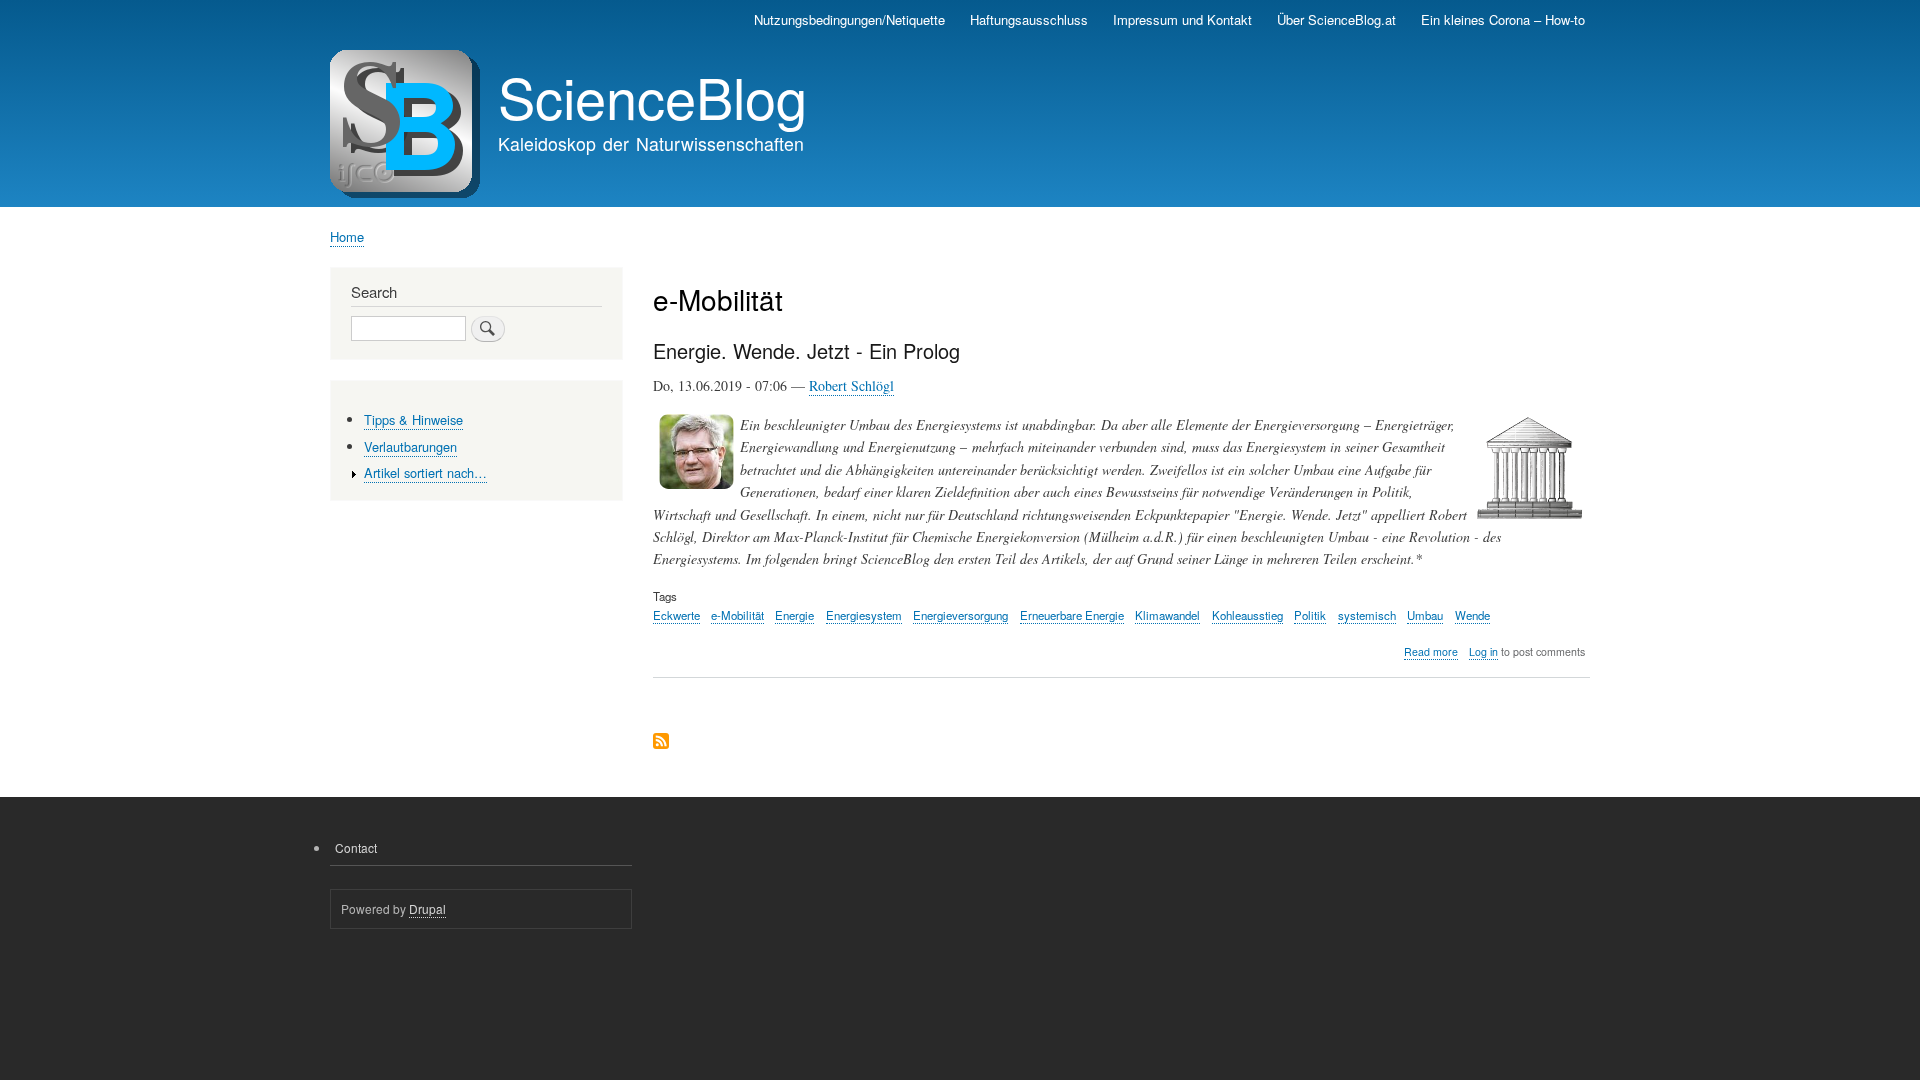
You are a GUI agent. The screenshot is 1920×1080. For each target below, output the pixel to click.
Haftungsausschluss (1029, 19)
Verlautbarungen (410, 446)
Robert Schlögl (851, 385)
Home (347, 236)
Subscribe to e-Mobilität (661, 742)
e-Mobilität (737, 615)
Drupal (427, 908)
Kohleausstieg (1247, 615)
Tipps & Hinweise (413, 419)
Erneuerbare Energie (1072, 615)
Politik (1310, 615)
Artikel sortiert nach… (425, 472)
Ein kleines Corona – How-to (1503, 19)
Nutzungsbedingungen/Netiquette (849, 19)
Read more (1431, 652)
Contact (356, 847)
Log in (1483, 651)
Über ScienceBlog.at (1336, 19)
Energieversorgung (960, 615)
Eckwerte (676, 615)
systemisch (1367, 615)
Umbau (1425, 615)
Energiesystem (864, 615)
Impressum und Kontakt (1182, 19)
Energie (794, 615)
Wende (1472, 615)
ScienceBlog (652, 96)
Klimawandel (1167, 615)
